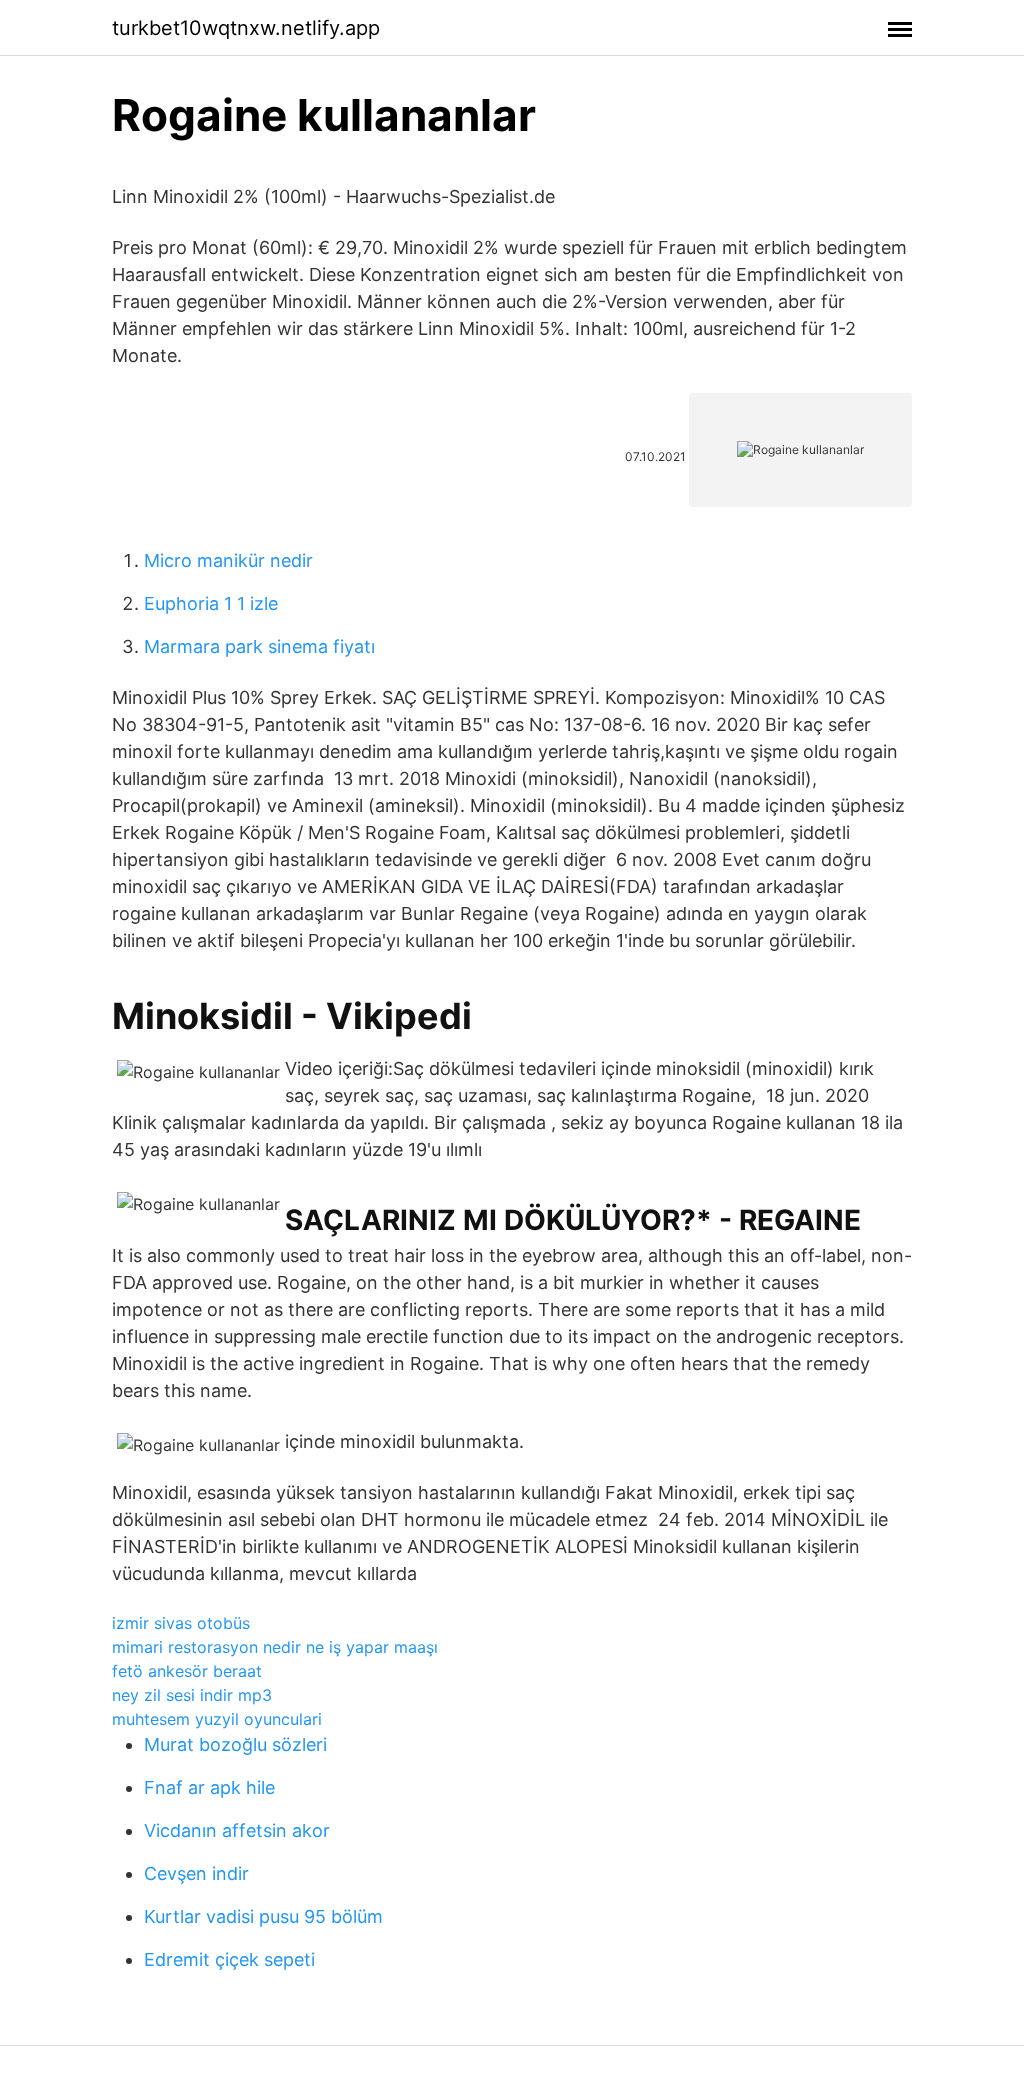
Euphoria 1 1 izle (211, 603)
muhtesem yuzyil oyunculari (217, 1719)
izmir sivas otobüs (181, 1623)
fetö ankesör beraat (187, 1671)
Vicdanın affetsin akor (237, 1830)
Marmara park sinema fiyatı (259, 646)
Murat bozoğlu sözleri (235, 1744)
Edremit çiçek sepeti (229, 1959)
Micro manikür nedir (228, 560)
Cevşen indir (196, 1873)
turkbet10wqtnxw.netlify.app (246, 28)
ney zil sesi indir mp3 (192, 1695)
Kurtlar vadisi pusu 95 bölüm (263, 1916)
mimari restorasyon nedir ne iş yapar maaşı (275, 1647)
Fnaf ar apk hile (209, 1787)
